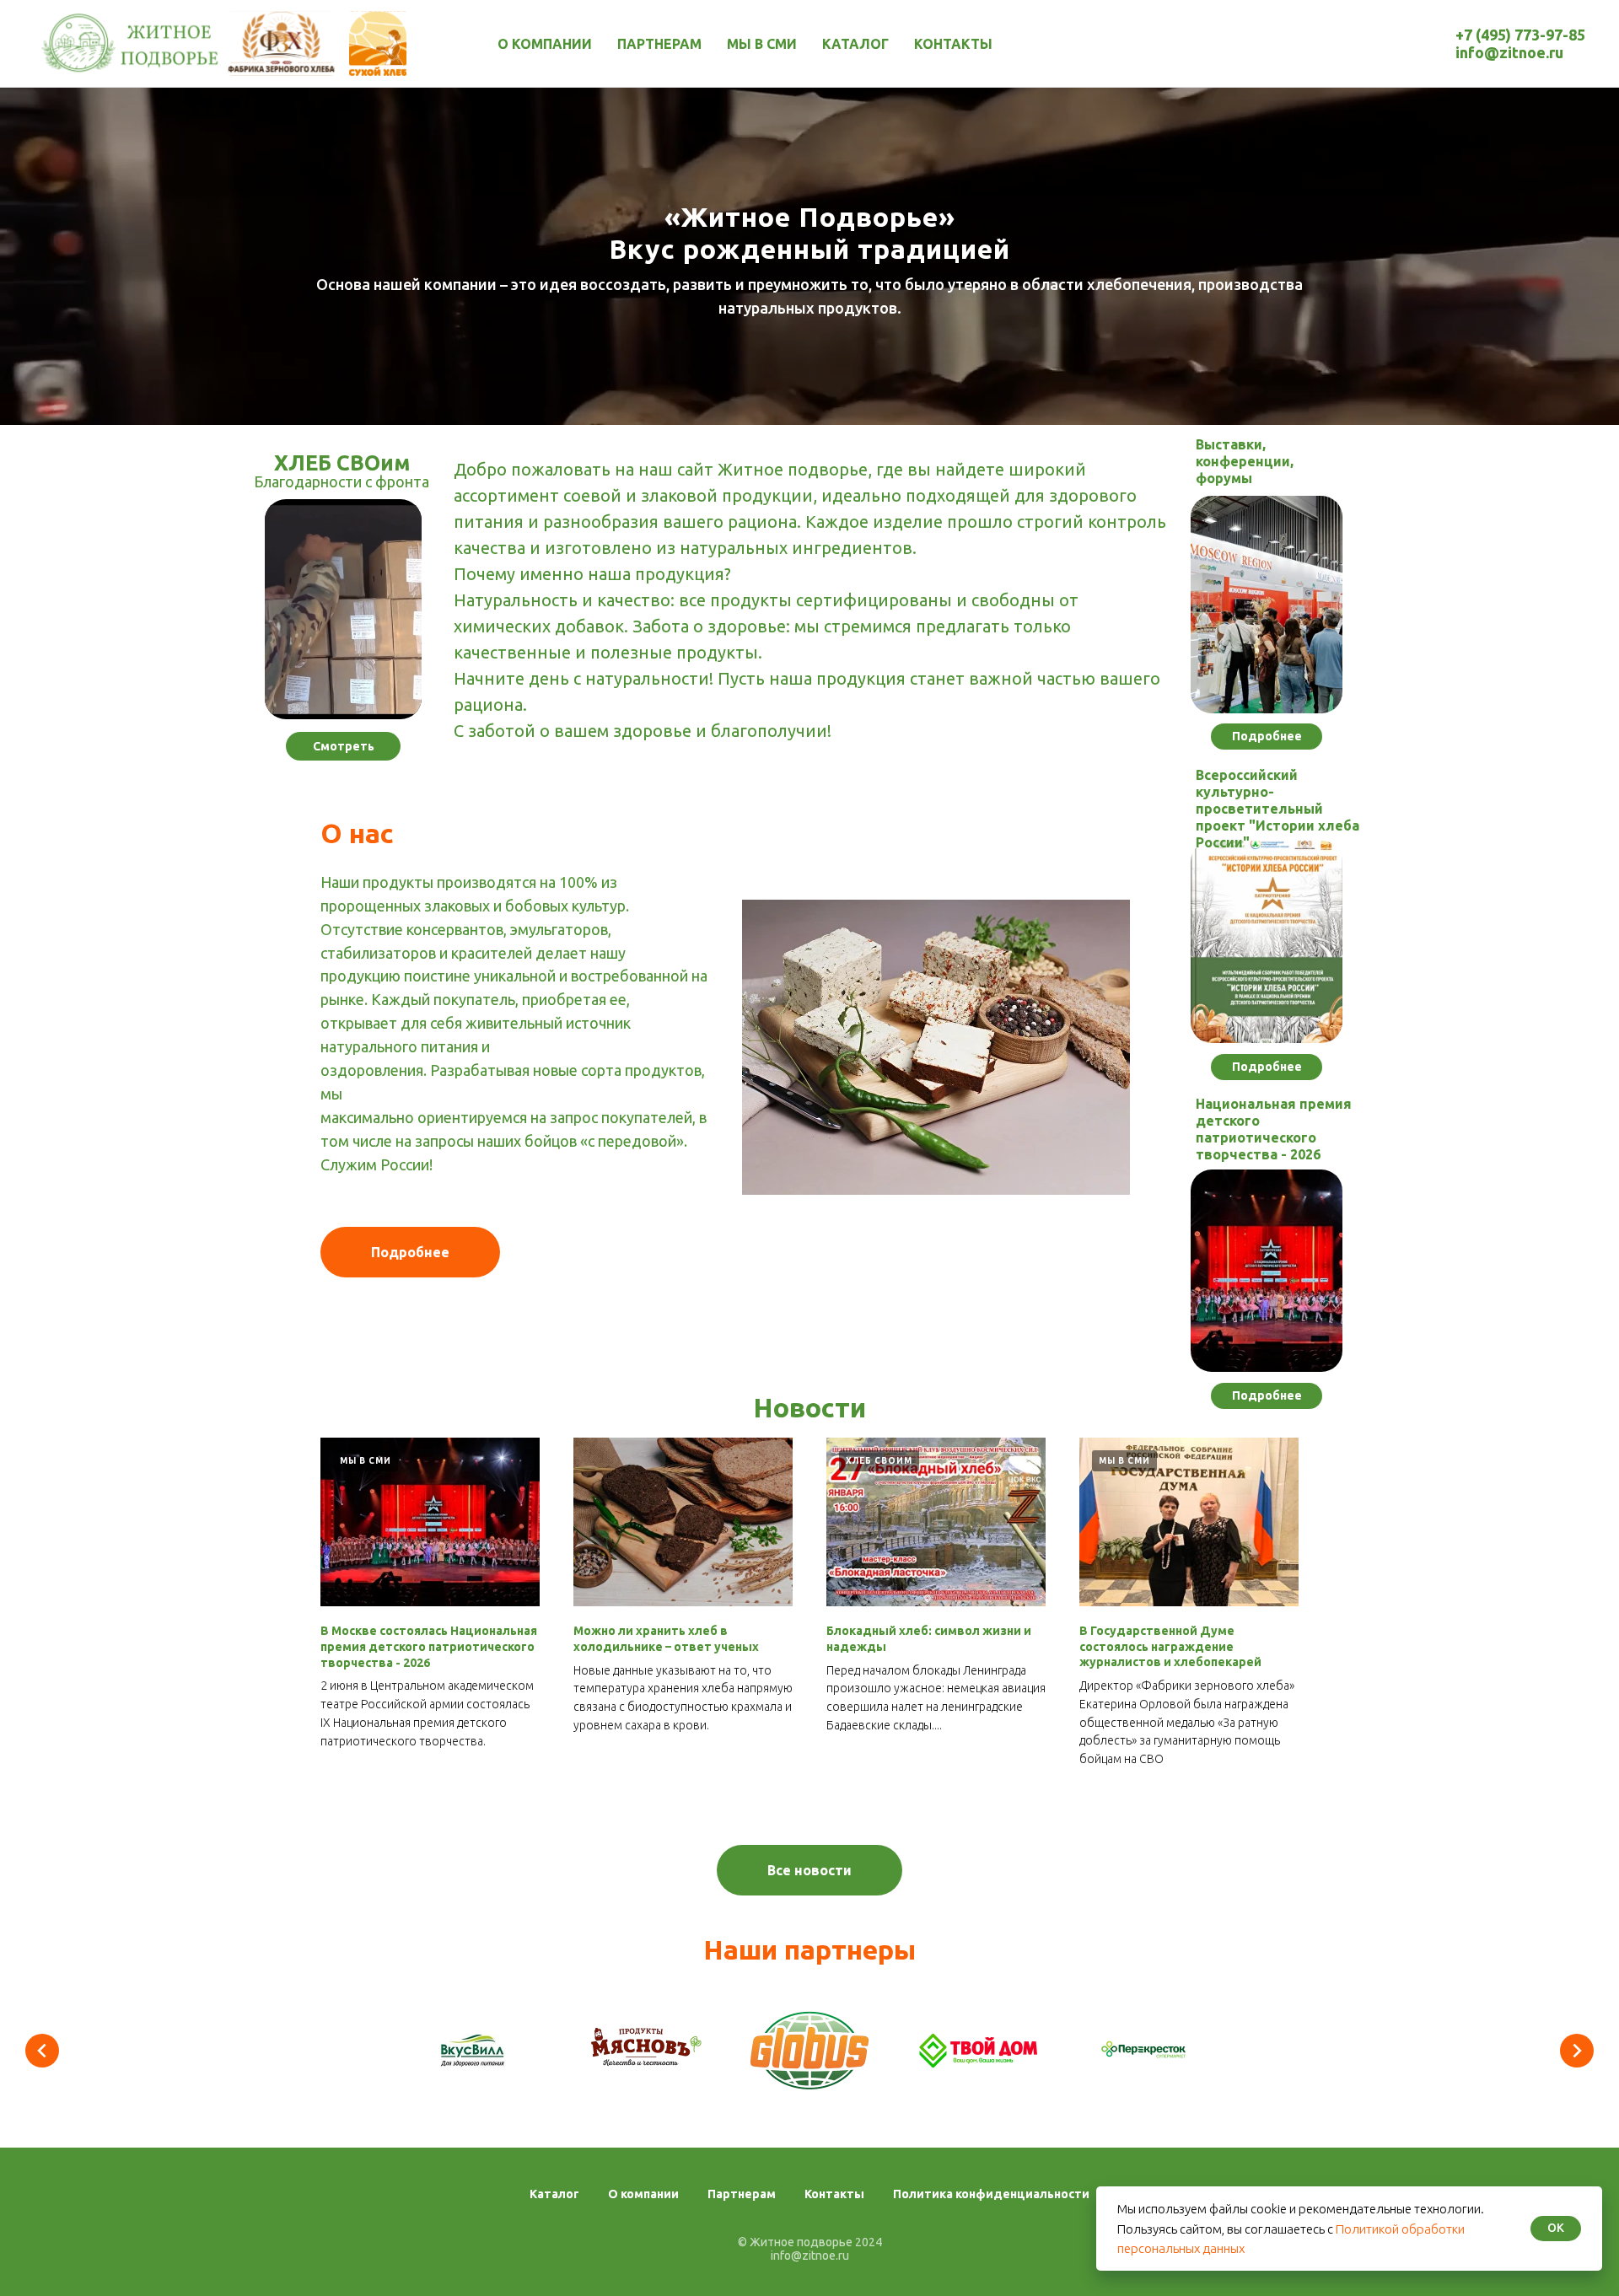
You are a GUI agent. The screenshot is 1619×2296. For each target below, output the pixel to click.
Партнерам (659, 44)
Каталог (855, 44)
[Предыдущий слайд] (42, 2051)
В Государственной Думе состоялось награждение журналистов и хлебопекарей (1170, 1647)
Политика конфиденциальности (991, 2194)
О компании (545, 44)
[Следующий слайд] (1577, 2051)
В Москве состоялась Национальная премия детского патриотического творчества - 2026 (429, 1647)
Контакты (953, 44)
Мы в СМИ (762, 44)
